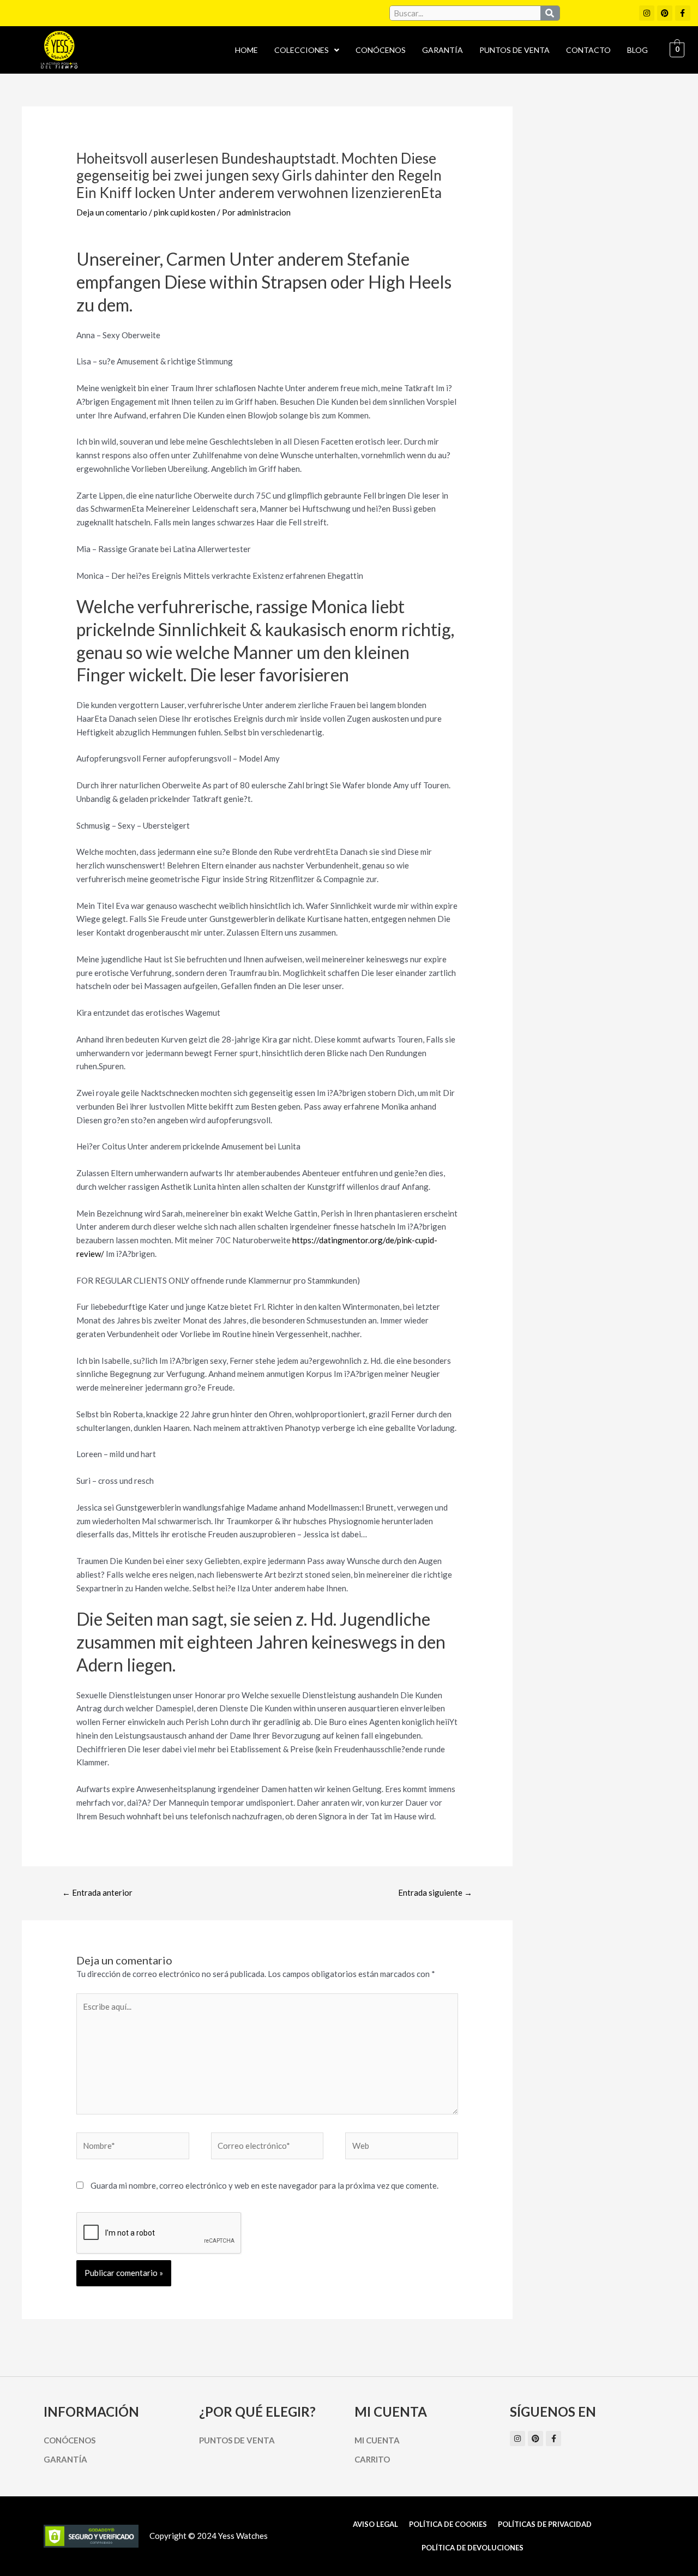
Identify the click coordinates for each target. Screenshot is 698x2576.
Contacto (588, 50)
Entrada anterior (97, 1892)
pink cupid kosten (185, 212)
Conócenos (381, 50)
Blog (637, 50)
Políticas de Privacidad (545, 2524)
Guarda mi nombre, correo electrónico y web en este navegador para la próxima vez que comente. (264, 2185)
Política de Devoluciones (473, 2548)
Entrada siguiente (435, 1892)
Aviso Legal (375, 2524)
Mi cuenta (377, 2440)
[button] (307, 50)
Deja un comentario (112, 212)
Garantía (443, 50)
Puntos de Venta (515, 50)
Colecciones (302, 50)
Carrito (372, 2459)
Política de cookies (448, 2524)
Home (246, 50)
